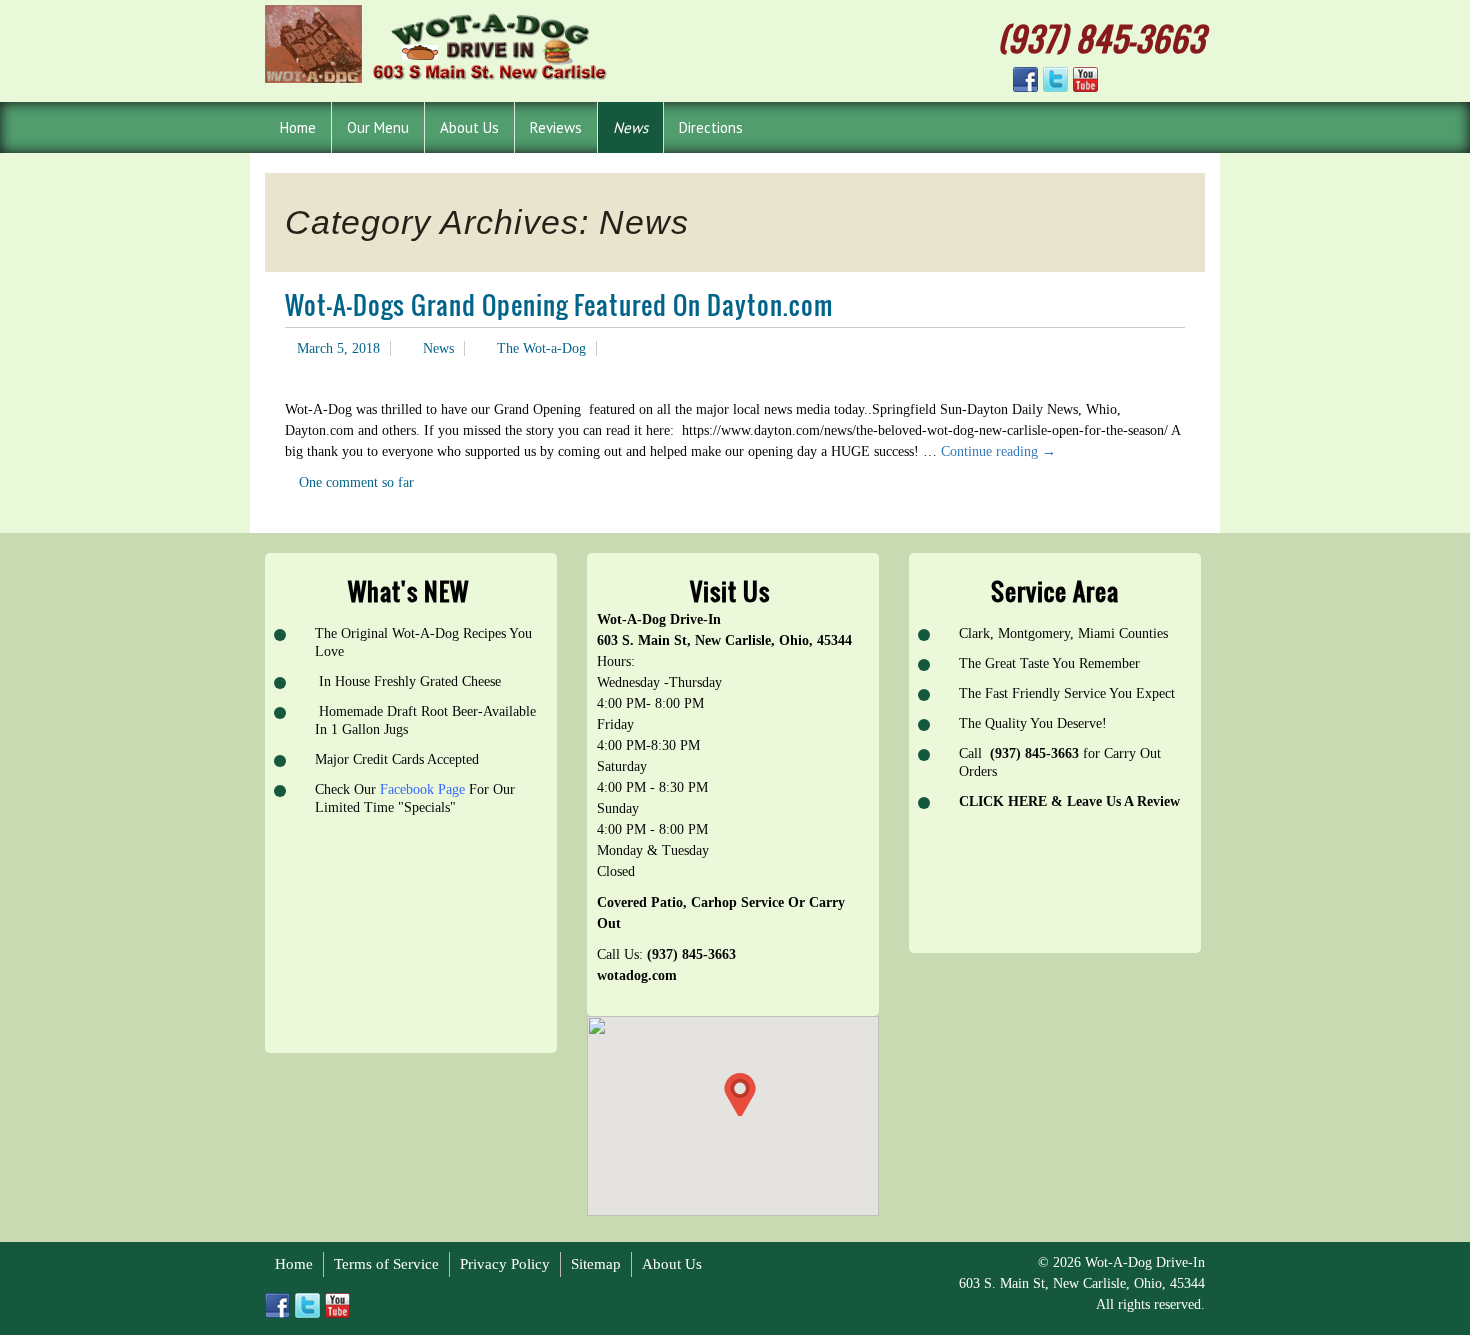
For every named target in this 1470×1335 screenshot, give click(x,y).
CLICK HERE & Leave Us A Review (1069, 801)
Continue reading (998, 451)
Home (294, 1264)
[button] (740, 1094)
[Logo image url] (438, 42)
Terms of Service (386, 1264)
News (438, 348)
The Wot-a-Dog (541, 348)
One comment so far (356, 482)
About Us (672, 1264)
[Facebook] (1025, 79)
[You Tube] (1085, 79)
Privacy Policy (505, 1264)
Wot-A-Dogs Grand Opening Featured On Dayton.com (559, 304)
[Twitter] (1055, 79)
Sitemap (596, 1264)
